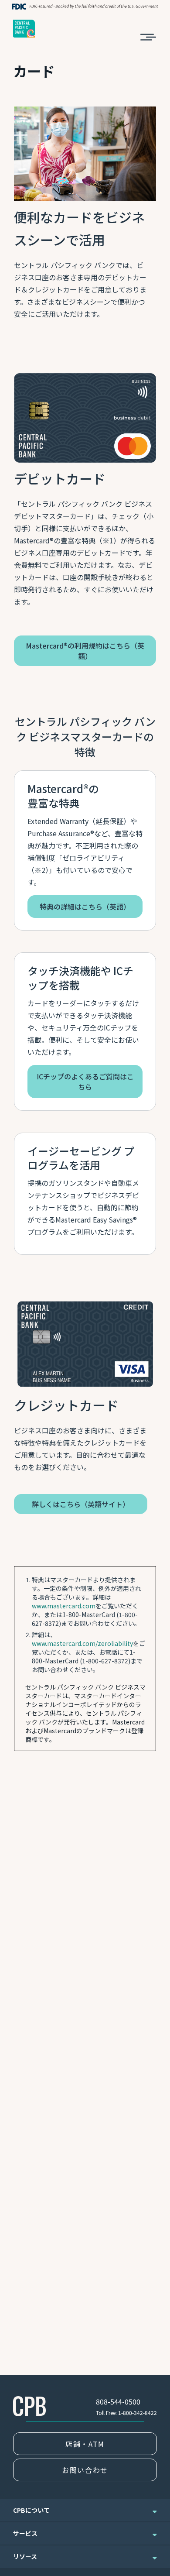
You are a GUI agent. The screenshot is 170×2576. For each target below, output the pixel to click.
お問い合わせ (85, 2470)
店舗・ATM (85, 2444)
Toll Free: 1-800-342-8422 (126, 2413)
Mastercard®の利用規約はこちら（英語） (85, 651)
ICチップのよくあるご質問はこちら (85, 1082)
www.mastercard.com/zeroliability (82, 1643)
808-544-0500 (118, 2401)
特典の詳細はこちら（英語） (85, 907)
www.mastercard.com (64, 1606)
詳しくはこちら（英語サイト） (81, 1504)
